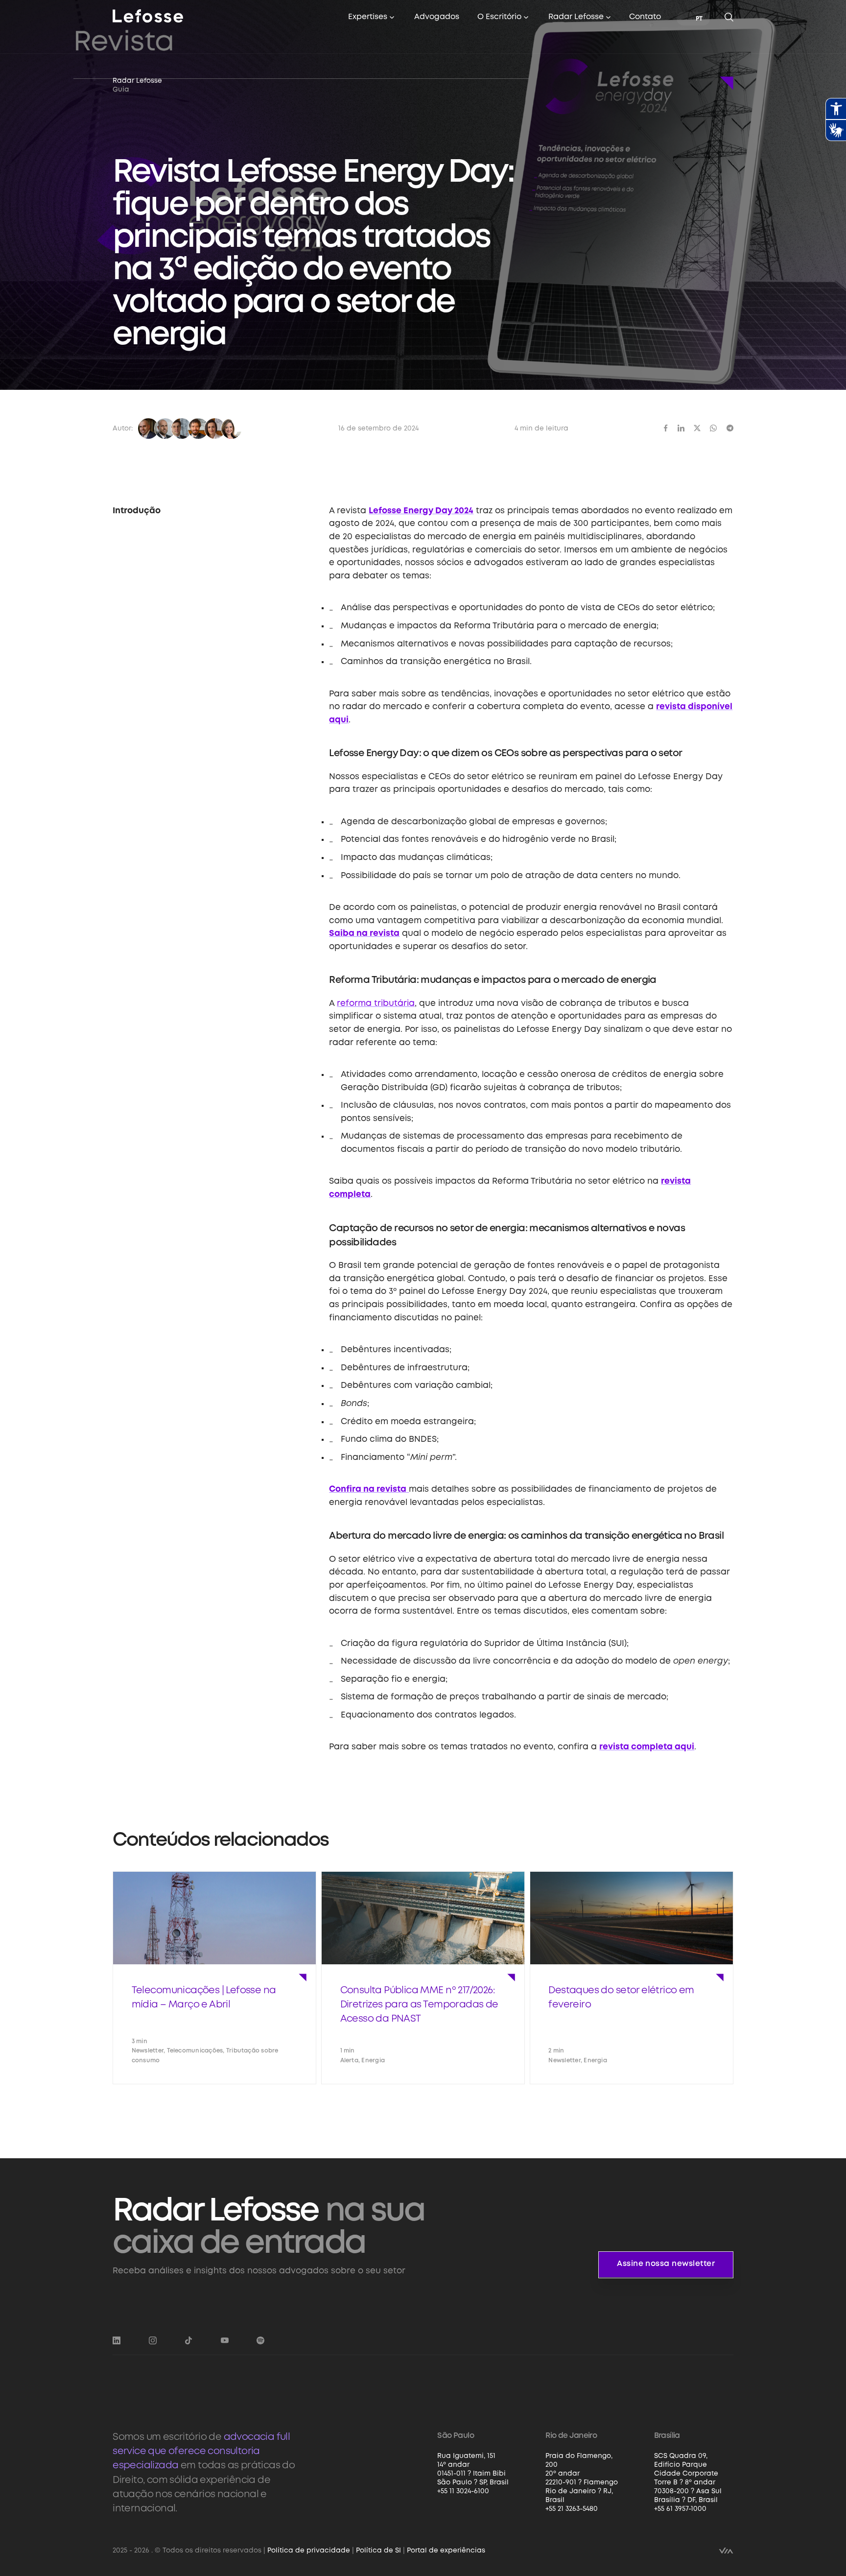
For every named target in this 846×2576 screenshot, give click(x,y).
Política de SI (378, 2551)
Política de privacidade (309, 2551)
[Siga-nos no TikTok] (188, 2341)
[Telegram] (730, 428)
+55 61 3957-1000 (680, 2509)
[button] (372, 18)
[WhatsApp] (713, 428)
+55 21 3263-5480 (572, 2509)
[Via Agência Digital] (726, 2550)
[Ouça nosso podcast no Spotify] (260, 2341)
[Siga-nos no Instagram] (153, 2341)
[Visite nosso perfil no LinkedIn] (117, 2341)
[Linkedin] (681, 428)
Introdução (137, 511)
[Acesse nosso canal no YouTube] (225, 2341)
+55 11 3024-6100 (463, 2491)
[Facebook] (666, 428)
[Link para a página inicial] (148, 16)
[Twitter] (697, 428)
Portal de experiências (446, 2551)
